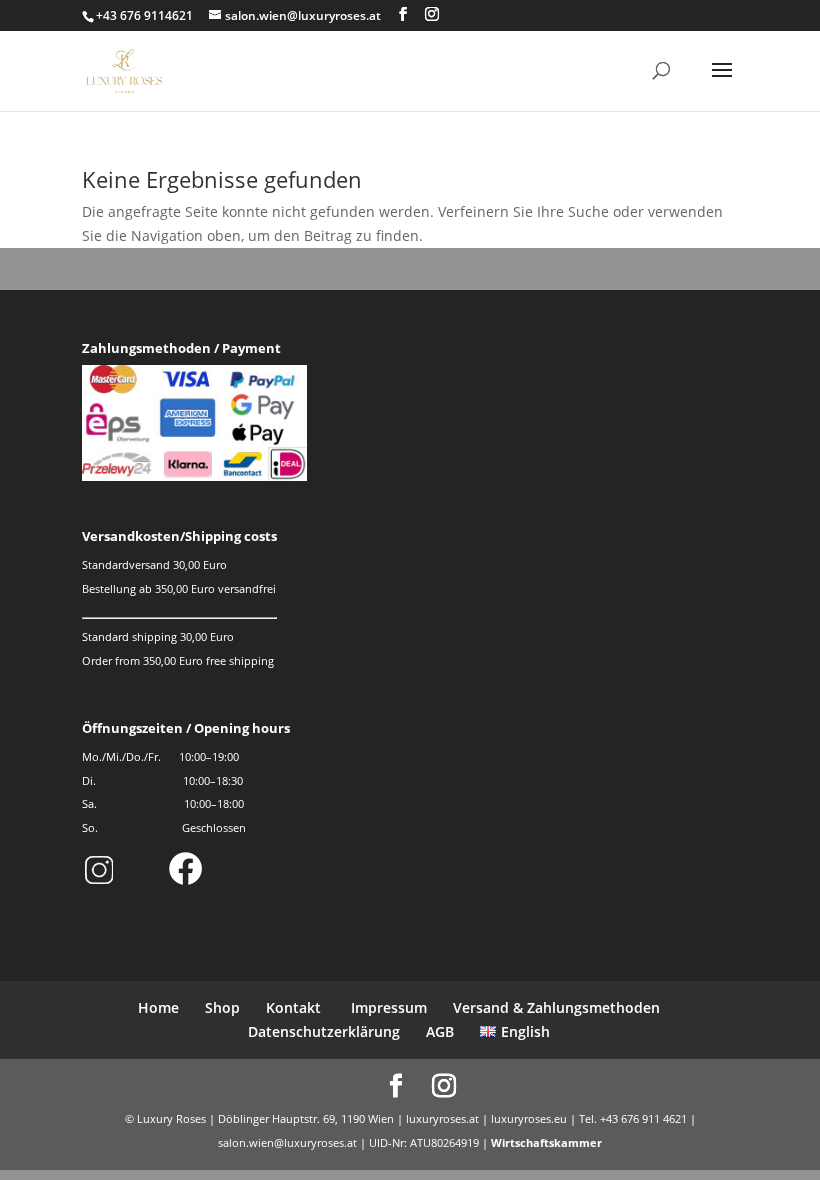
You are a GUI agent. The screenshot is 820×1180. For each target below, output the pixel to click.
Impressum (387, 1007)
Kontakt (293, 1007)
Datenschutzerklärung (324, 1031)
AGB (440, 1031)
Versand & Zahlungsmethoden (556, 1007)
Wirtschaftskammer (546, 1142)
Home (158, 1007)
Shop (222, 1007)
